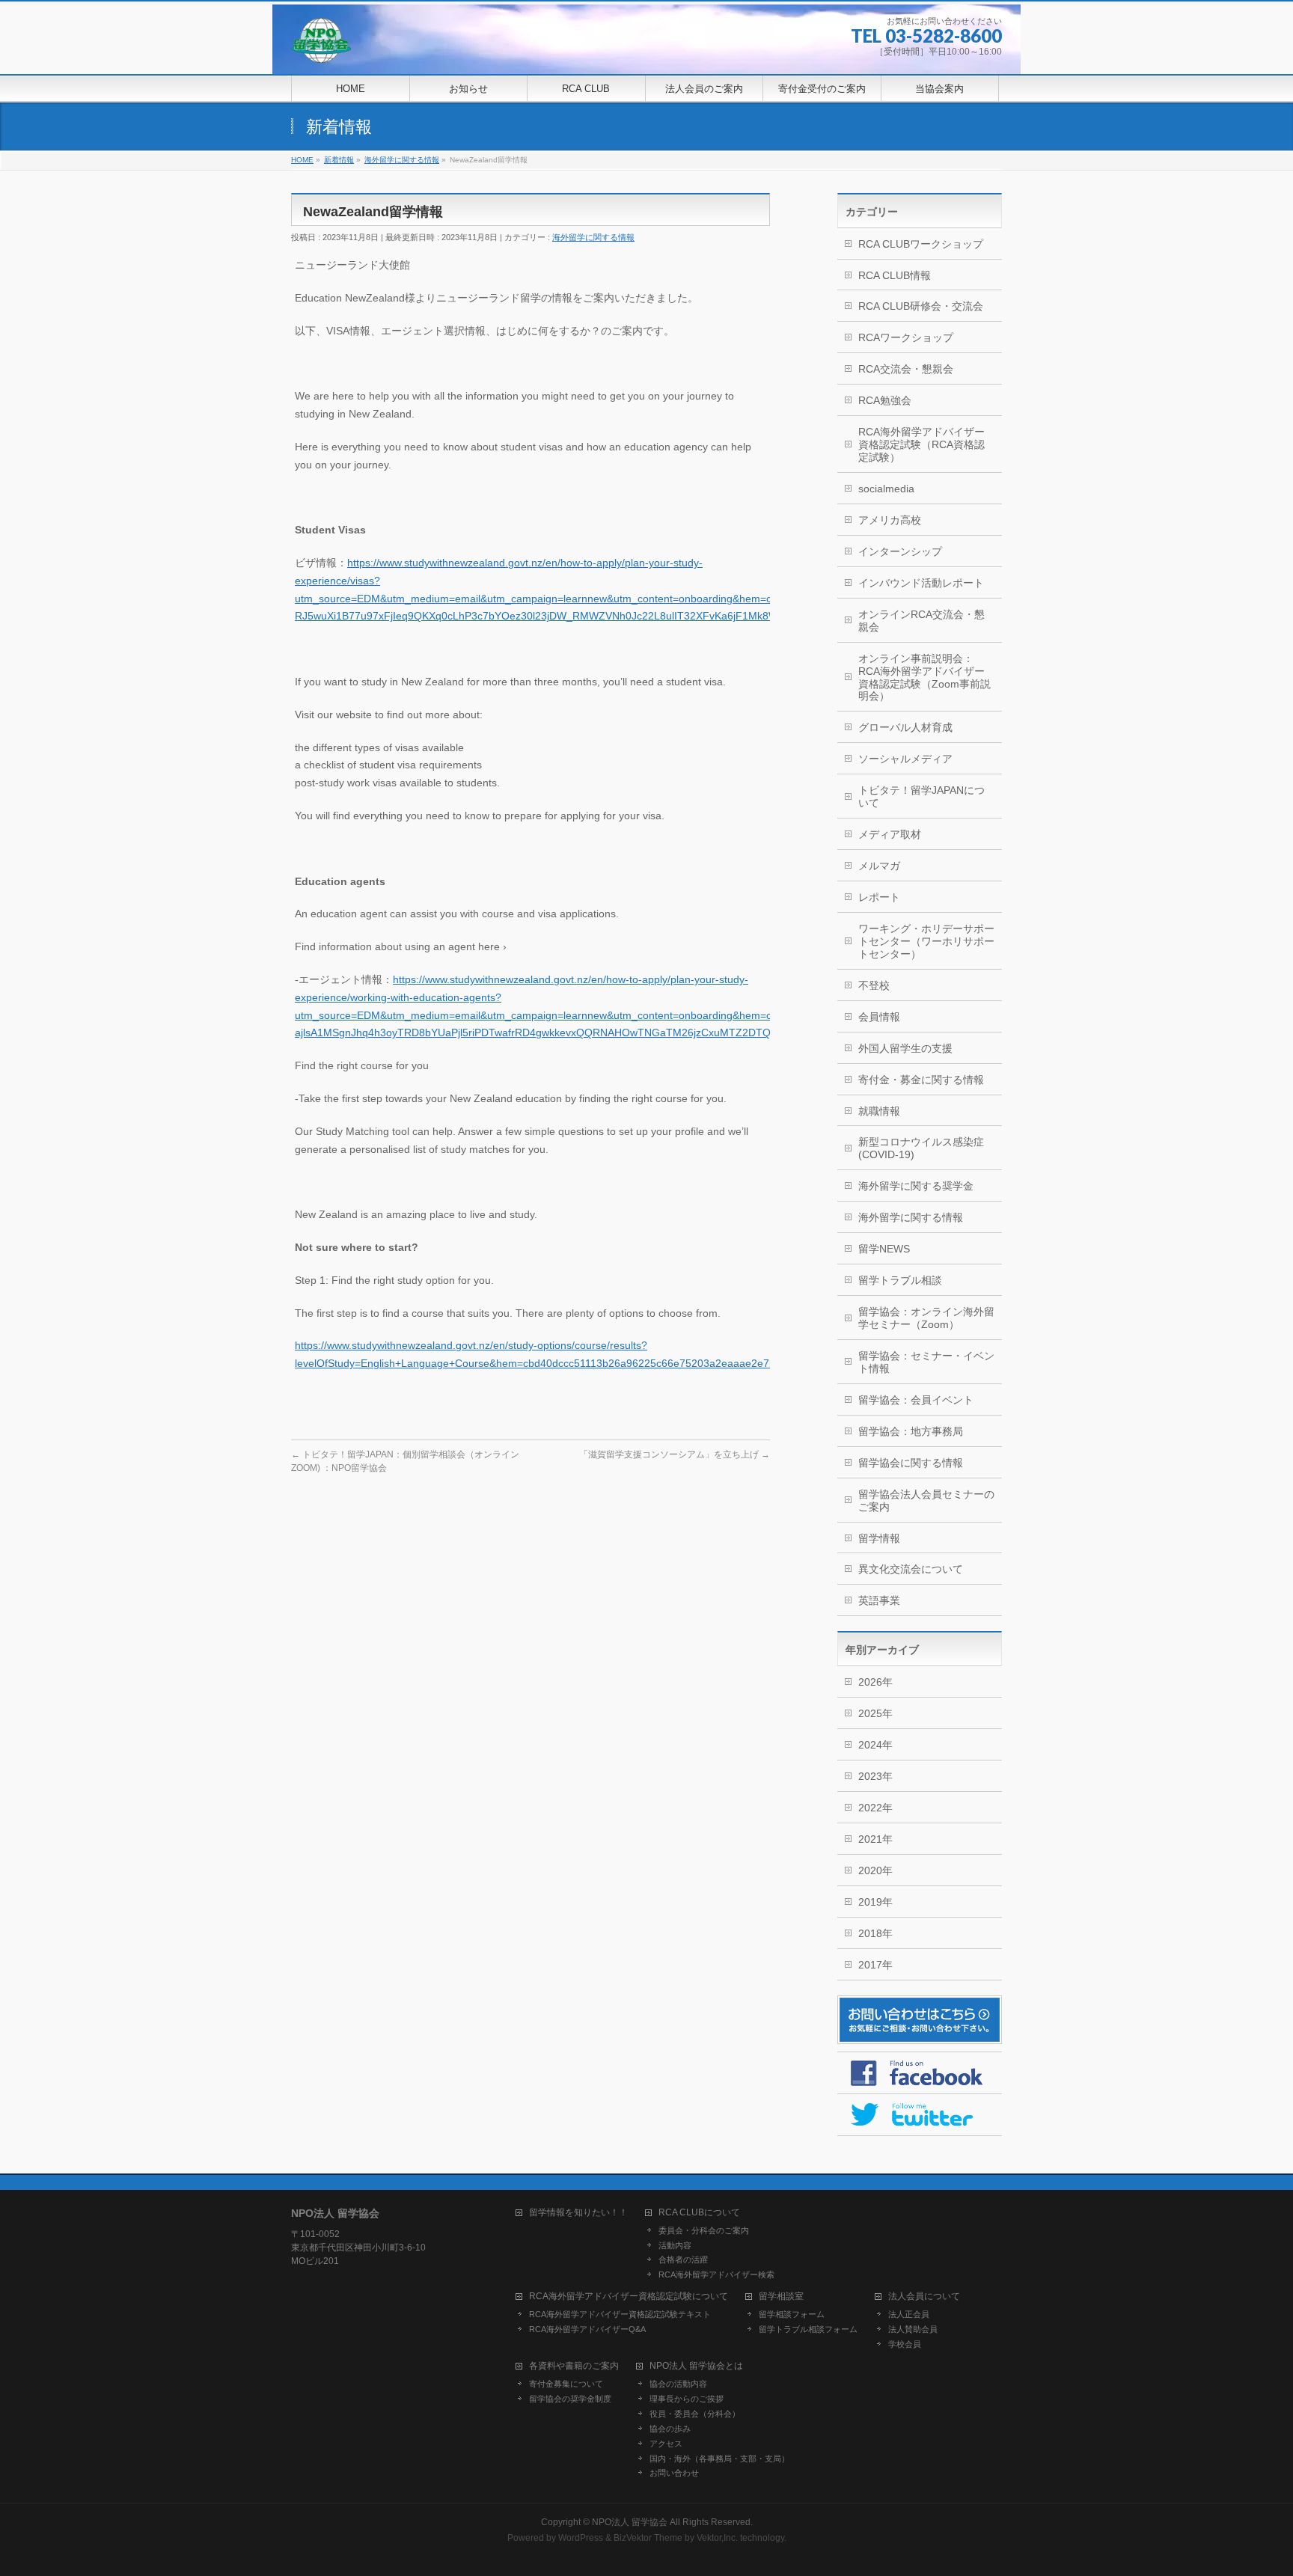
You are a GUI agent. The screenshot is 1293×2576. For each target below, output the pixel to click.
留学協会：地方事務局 (911, 1431)
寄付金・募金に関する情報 (921, 1080)
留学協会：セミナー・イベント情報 (926, 1362)
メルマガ (879, 866)
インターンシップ (900, 551)
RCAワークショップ (906, 337)
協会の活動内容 (678, 2384)
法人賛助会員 (913, 2329)
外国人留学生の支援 (905, 1048)
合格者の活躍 (683, 2260)
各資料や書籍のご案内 (574, 2366)
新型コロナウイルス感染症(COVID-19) (921, 1148)
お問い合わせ (674, 2473)
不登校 (874, 985)
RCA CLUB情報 (895, 275)
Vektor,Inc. (717, 2538)
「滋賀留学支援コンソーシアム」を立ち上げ (675, 1454)
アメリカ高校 (890, 520)
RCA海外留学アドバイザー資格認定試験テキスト (620, 2314)
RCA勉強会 (885, 400)
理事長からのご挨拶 (687, 2399)
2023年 (875, 1776)
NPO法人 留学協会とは (696, 2366)
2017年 (875, 1965)
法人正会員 (909, 2314)
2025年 (875, 1713)
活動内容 (675, 2245)
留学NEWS (884, 1249)
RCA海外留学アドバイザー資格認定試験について (629, 2297)
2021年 (875, 1839)
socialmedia (886, 489)
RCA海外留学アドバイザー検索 (716, 2274)
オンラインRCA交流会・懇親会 (921, 621)
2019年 (875, 1902)
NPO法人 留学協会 (630, 2522)
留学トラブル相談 (900, 1280)
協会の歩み (670, 2429)
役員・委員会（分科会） (695, 2414)
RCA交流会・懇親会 (906, 369)
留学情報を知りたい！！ (578, 2213)
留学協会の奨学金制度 (570, 2399)
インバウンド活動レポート (921, 583)
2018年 (875, 1933)
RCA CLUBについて (699, 2213)
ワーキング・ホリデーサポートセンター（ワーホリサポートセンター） (926, 941)
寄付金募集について (566, 2384)
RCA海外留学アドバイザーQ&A (587, 2329)
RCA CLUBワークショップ (921, 244)
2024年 (875, 1745)
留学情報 (879, 1538)
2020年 (875, 1870)
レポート (879, 897)
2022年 (875, 1808)
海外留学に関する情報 (593, 237)
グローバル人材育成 (905, 727)
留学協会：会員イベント (916, 1400)
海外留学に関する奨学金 (916, 1186)
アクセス (666, 2444)
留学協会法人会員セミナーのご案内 (926, 1500)
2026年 (875, 1682)
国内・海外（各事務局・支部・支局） (719, 2459)
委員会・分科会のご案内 (704, 2230)
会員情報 (879, 1017)
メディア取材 (890, 834)
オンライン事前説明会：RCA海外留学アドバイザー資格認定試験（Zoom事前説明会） (924, 677)
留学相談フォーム (792, 2314)
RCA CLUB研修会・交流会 (921, 306)
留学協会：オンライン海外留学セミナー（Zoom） (926, 1318)
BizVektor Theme (648, 2538)
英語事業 (879, 1600)
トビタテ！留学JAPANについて (921, 796)
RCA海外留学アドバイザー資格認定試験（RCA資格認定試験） (921, 444)
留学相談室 (781, 2297)
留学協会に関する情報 (911, 1463)
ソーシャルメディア (905, 759)
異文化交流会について (911, 1569)
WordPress (581, 2538)
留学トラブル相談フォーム (808, 2329)
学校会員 (905, 2344)
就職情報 (879, 1111)
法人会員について (924, 2297)
